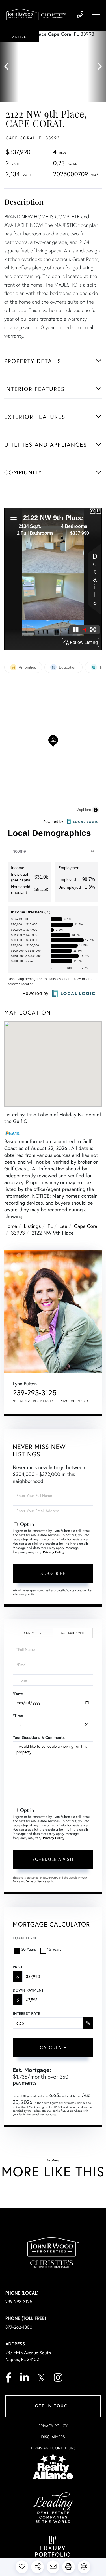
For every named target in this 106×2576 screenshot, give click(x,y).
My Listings (22, 1401)
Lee (64, 1226)
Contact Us (33, 1633)
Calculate (53, 2047)
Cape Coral (86, 1226)
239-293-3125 (80, 15)
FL (50, 1226)
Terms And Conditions (53, 2448)
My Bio (83, 1401)
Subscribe (53, 1573)
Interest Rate (26, 2013)
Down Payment (28, 1990)
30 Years (29, 1949)
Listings (32, 1226)
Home (11, 1226)
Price (18, 1967)
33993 (18, 1233)
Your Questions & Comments (39, 1737)
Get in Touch (53, 2406)
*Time (18, 1716)
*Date (18, 1694)
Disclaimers (53, 2437)
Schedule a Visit (73, 1633)
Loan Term (24, 1938)
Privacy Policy (54, 1552)
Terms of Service (36, 1881)
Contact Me (66, 1401)
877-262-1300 (19, 2327)
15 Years (54, 1949)
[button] (9, 67)
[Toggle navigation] (96, 14)
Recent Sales (44, 1401)
